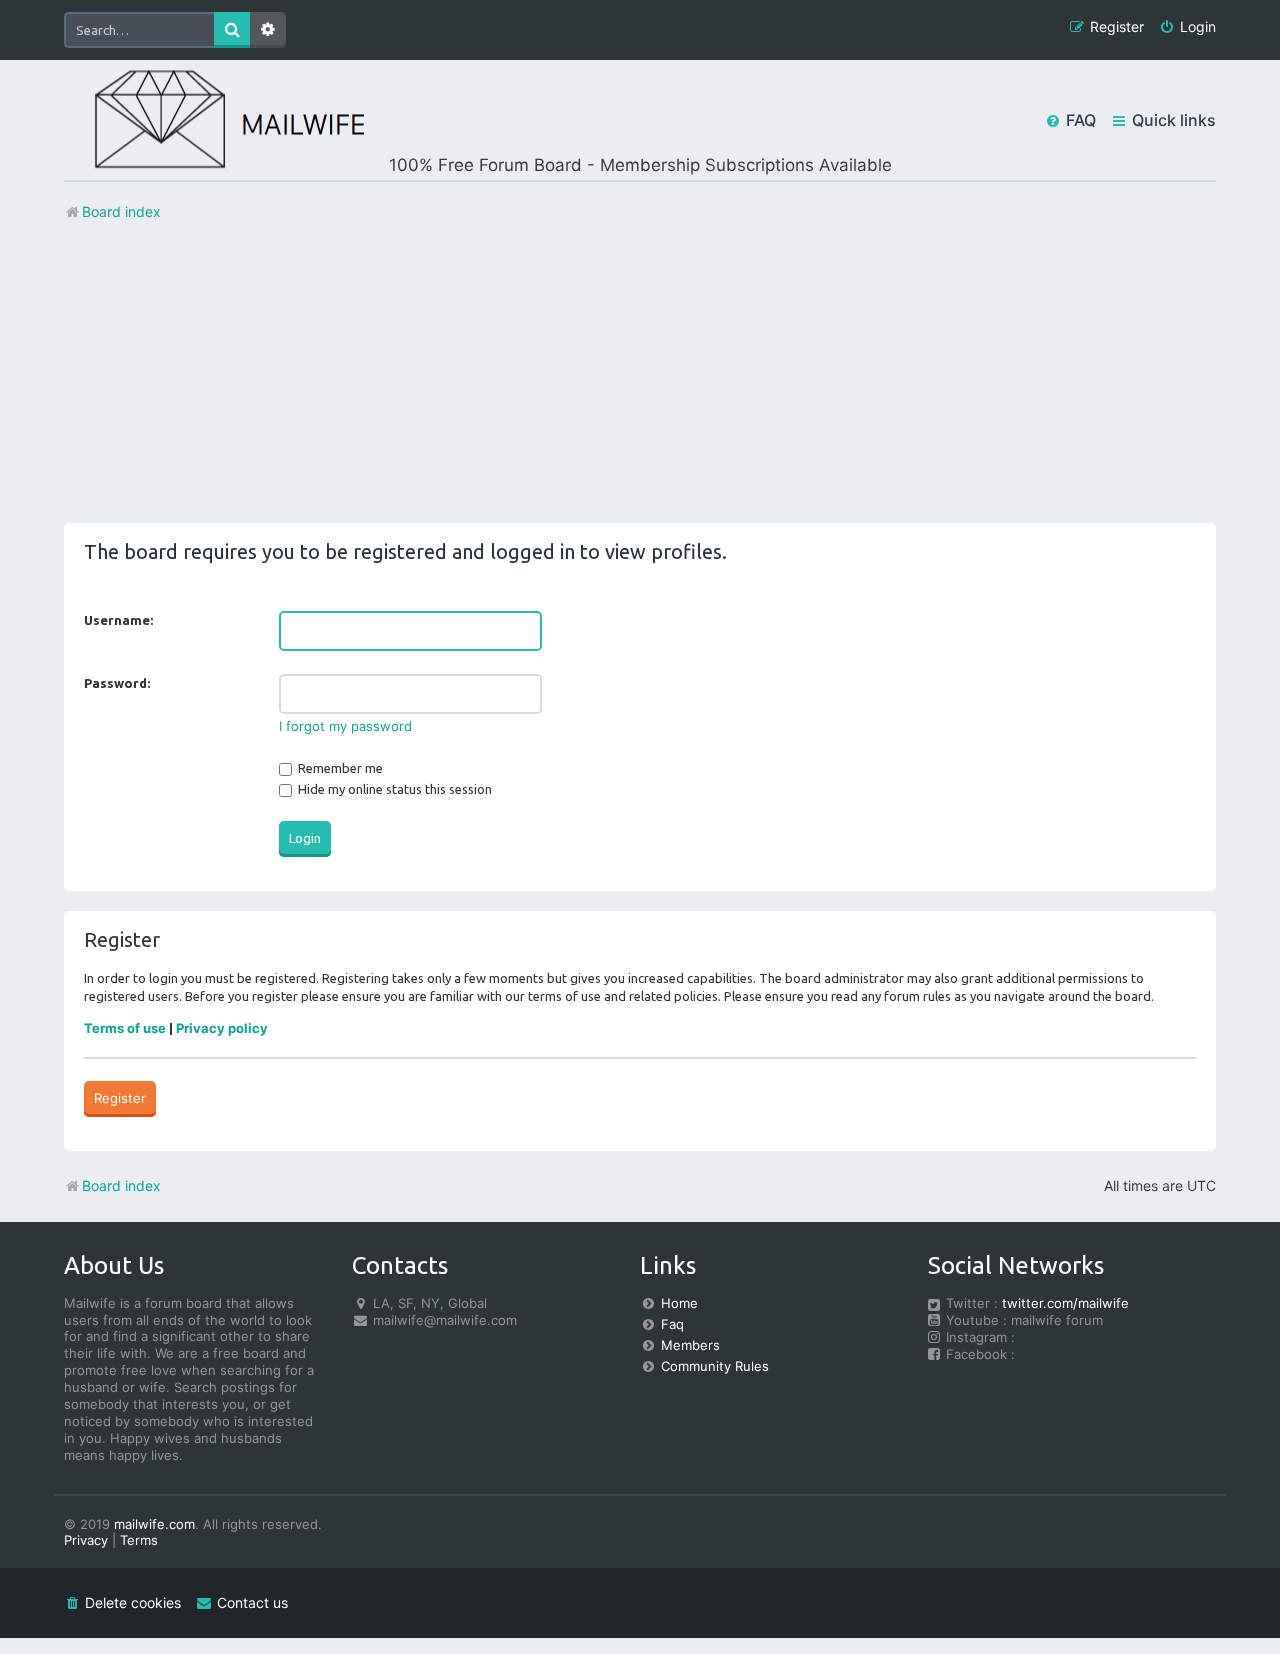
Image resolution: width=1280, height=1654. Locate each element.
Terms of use (125, 1028)
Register (120, 1098)
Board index (121, 1185)
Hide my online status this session (393, 789)
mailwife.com (154, 1524)
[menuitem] (1187, 27)
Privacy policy (222, 1028)
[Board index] (214, 120)
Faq (672, 1324)
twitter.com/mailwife (1065, 1303)
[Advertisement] (640, 383)
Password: (117, 683)
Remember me (339, 768)
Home (679, 1303)
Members (690, 1345)
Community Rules (715, 1366)
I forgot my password (345, 726)
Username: (118, 620)
